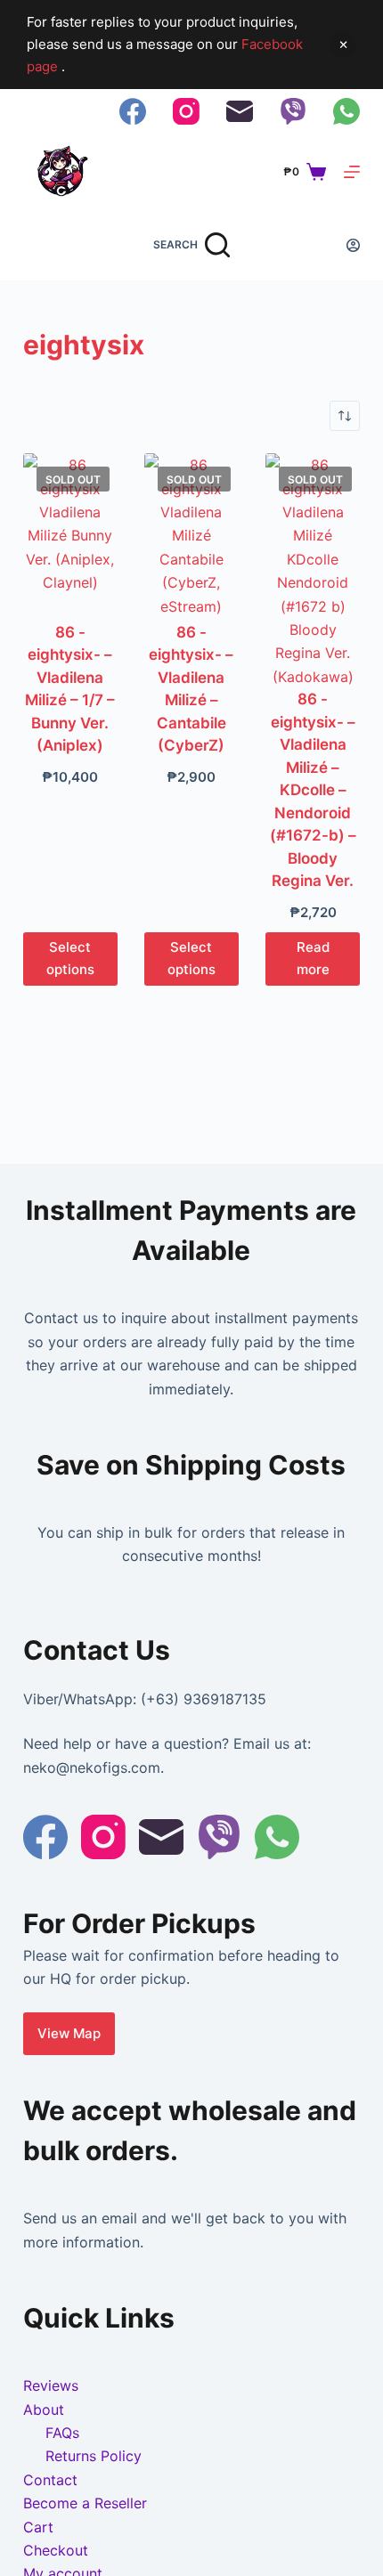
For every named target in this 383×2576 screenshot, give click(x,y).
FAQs (62, 2433)
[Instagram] (186, 111)
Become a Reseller (85, 2503)
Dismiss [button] (343, 45)
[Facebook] (133, 111)
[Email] (240, 111)
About (44, 2409)
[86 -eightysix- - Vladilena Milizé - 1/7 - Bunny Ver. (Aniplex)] (70, 537)
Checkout (56, 2550)
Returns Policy (94, 2456)
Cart (38, 2527)
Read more (313, 958)
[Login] (353, 245)
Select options (70, 958)
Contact (50, 2480)
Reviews (51, 2385)
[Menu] (352, 172)
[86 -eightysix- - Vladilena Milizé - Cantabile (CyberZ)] (191, 537)
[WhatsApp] (346, 111)
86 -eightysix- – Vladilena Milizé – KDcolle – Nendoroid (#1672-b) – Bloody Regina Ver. (313, 790)
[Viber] (293, 111)
